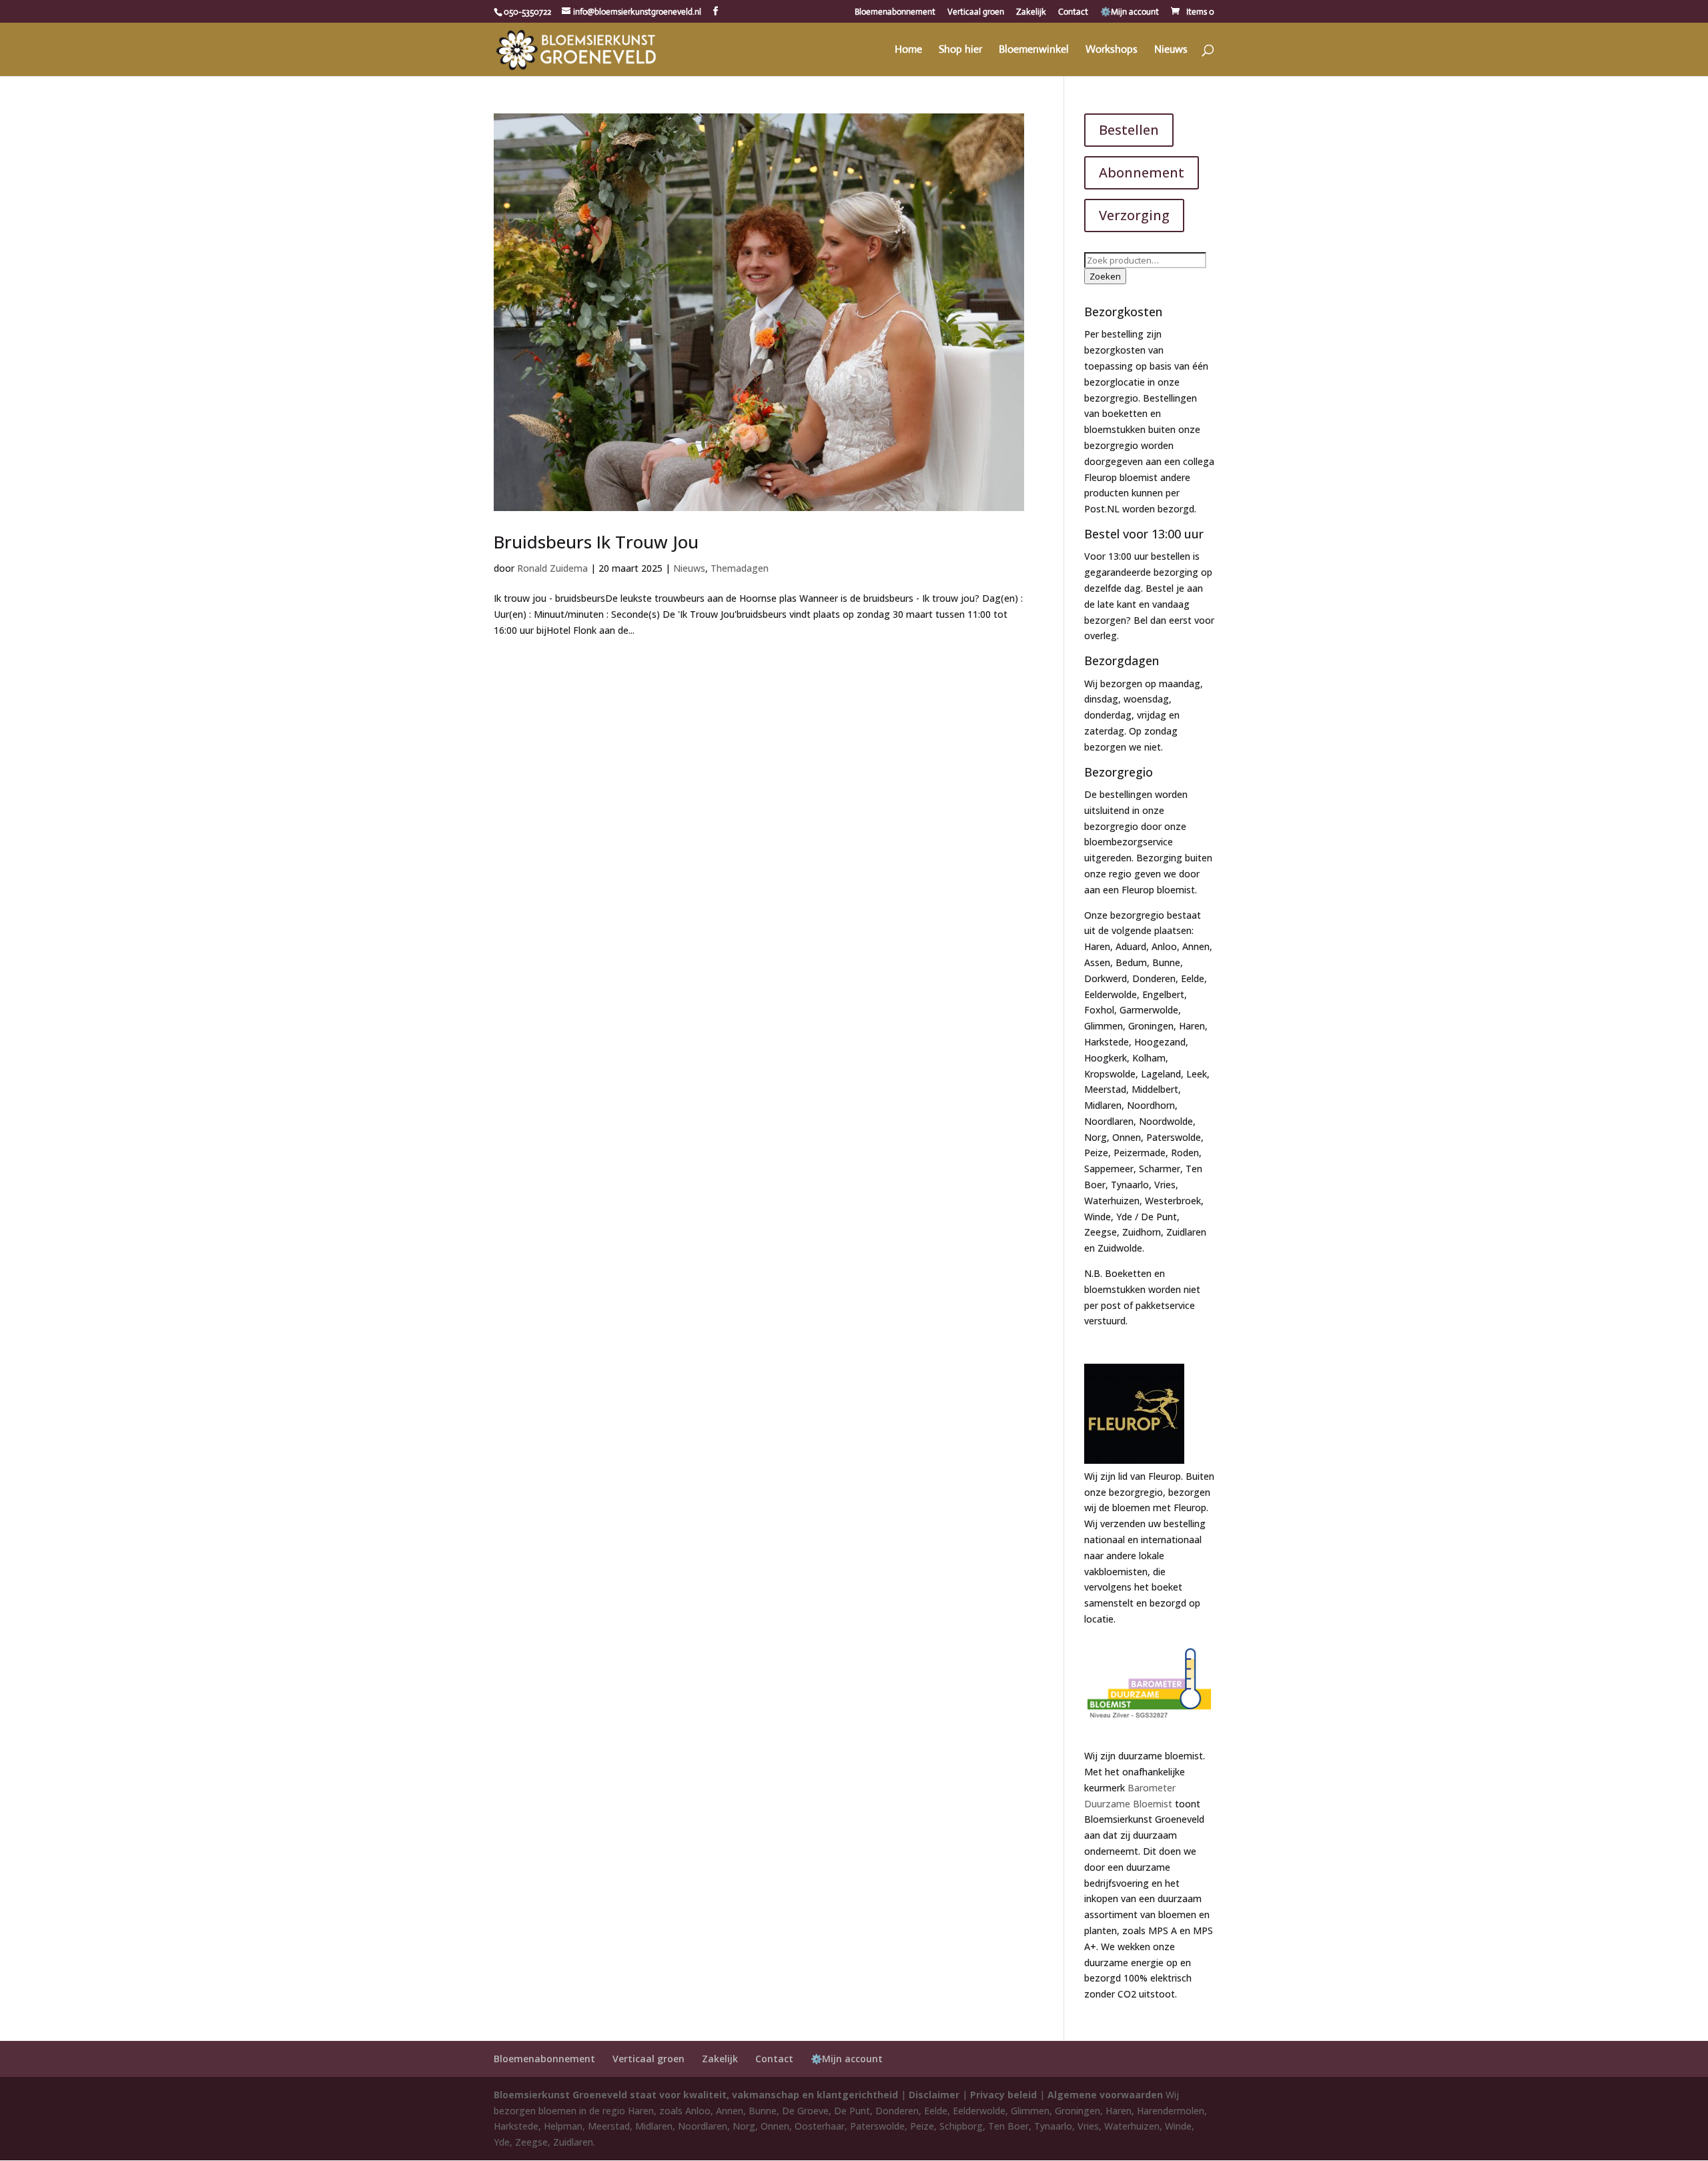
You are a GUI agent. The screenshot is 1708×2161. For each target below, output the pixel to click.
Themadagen (740, 568)
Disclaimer (934, 2095)
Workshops (1112, 50)
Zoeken (1105, 276)
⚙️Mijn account (1130, 12)
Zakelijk (1031, 12)
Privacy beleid (1003, 2095)
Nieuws (1171, 50)
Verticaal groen (976, 12)
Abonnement (1142, 172)
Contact (1073, 12)
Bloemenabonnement (895, 12)
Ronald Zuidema (552, 568)
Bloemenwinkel (1034, 50)
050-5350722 (527, 12)
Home (908, 50)
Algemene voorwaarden (1105, 2095)
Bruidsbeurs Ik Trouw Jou (596, 542)
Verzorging (1134, 215)
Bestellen (1129, 130)
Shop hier (960, 50)
